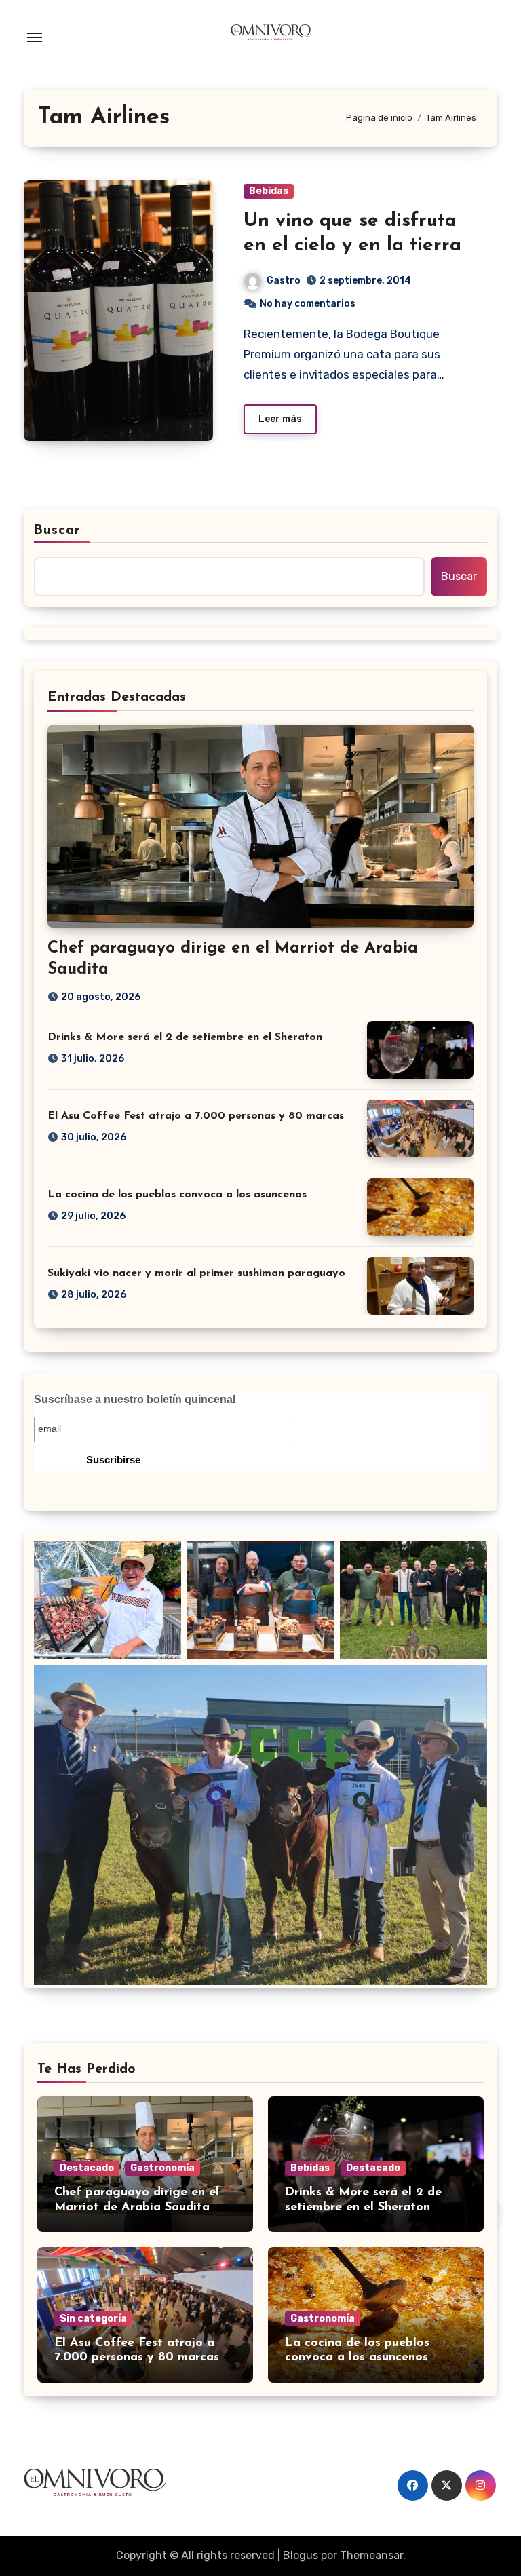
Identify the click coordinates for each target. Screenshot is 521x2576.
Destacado (87, 2168)
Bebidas (269, 191)
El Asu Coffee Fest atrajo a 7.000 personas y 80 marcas (196, 1116)
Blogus (301, 2555)
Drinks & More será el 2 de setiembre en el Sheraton (185, 1037)
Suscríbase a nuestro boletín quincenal (135, 1399)
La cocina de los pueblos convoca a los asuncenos (177, 1195)
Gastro (284, 281)
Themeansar (371, 2555)
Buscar (58, 531)
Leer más (280, 419)
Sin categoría (93, 2319)
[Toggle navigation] (35, 37)
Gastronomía (162, 2168)
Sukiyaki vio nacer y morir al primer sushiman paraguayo (196, 1273)
